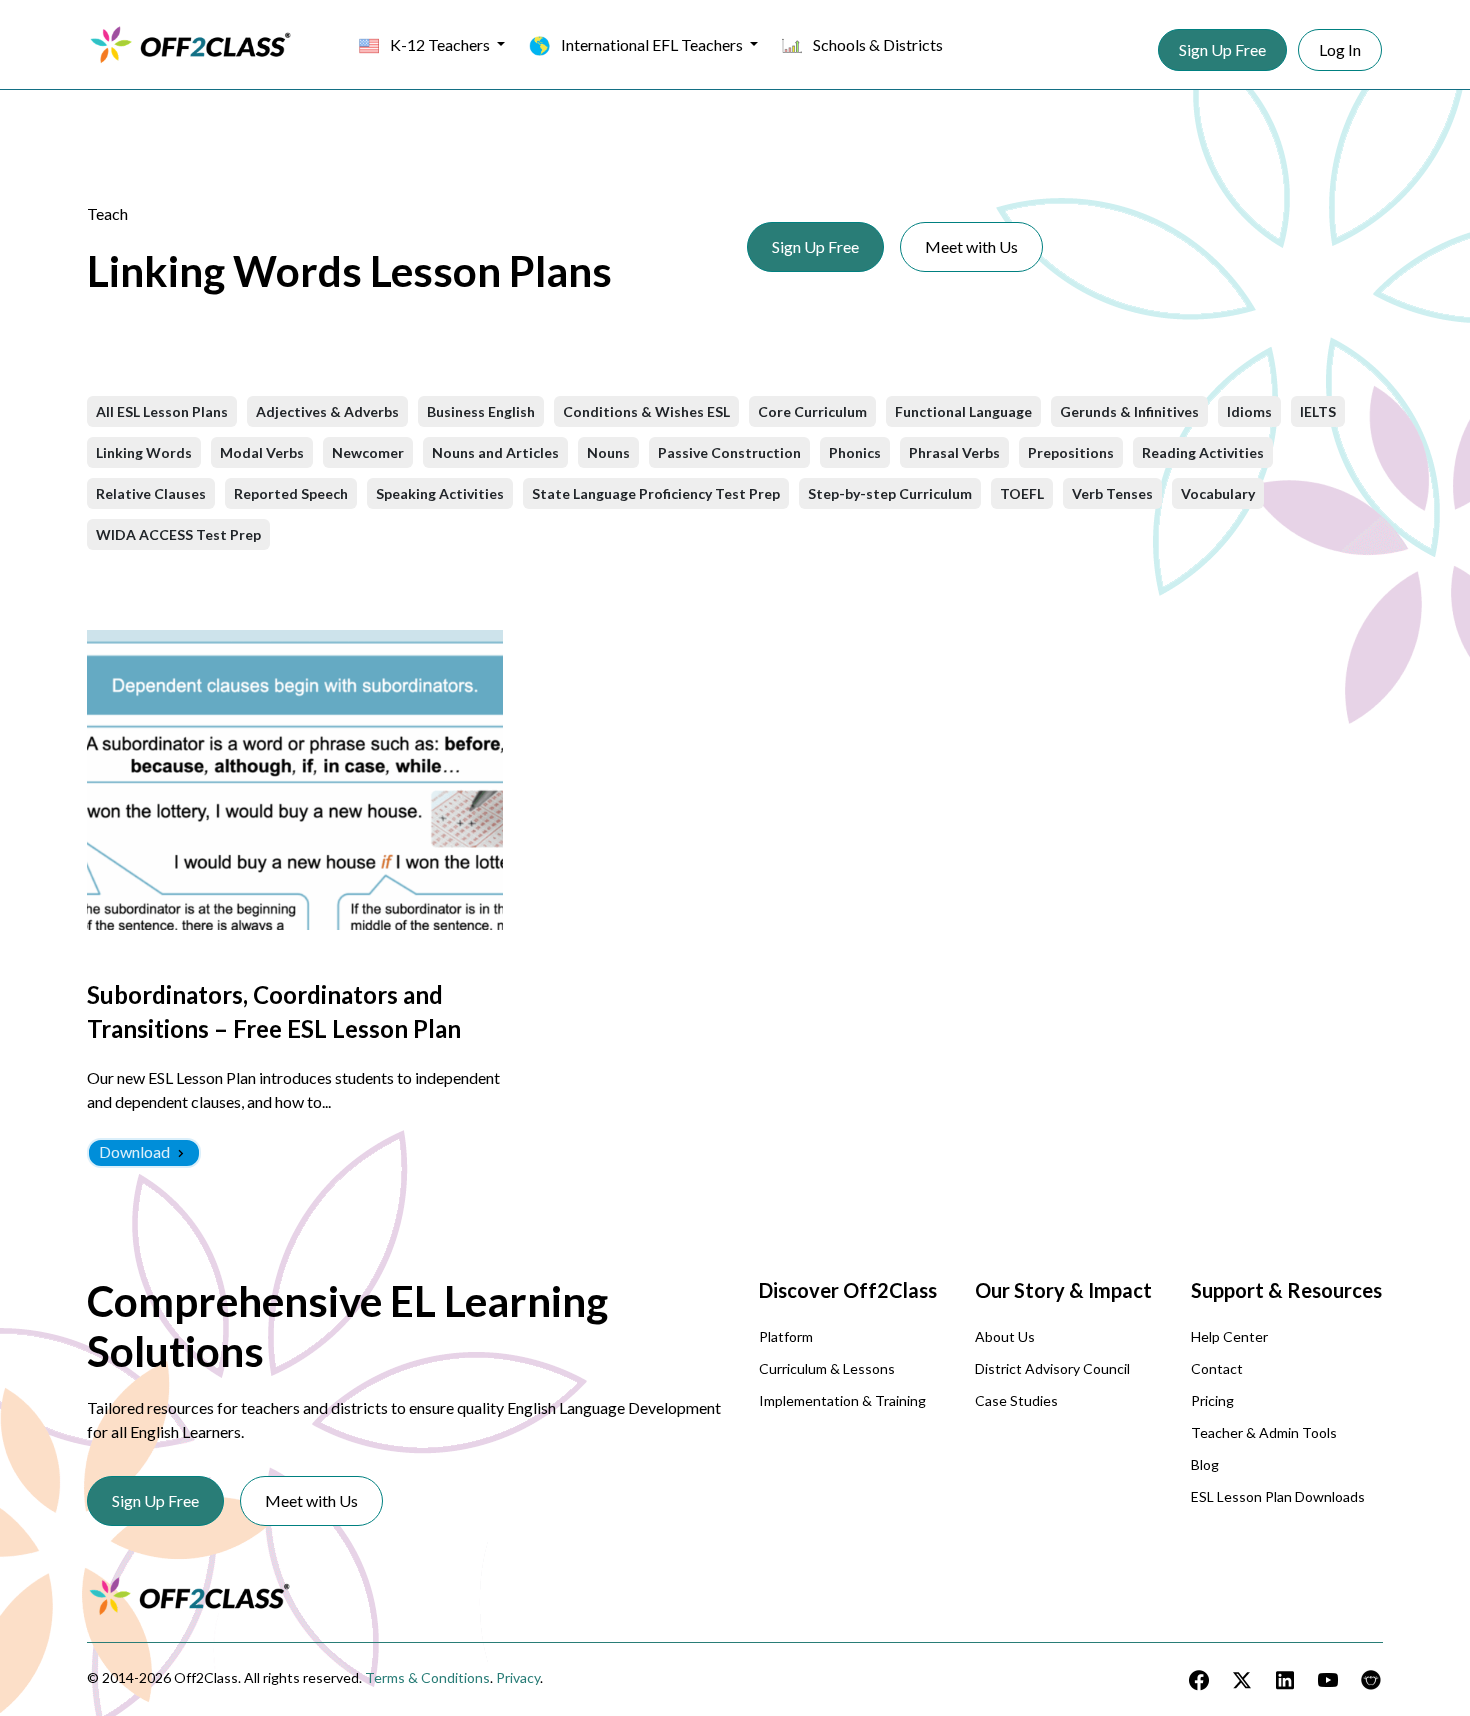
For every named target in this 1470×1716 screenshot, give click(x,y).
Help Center (1229, 1336)
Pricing (1212, 1400)
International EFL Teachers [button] (652, 44)
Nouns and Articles (495, 452)
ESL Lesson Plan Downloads (1278, 1496)
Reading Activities (1203, 452)
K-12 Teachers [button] (440, 44)
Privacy (518, 1677)
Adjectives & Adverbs (327, 411)
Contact (1217, 1368)
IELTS (1318, 411)
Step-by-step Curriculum (890, 493)
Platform (786, 1336)
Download (136, 1151)
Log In (1340, 49)
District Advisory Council (1052, 1368)
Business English (481, 411)
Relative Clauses (151, 493)
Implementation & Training (842, 1400)
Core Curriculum (812, 411)
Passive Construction (729, 452)
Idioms (1249, 411)
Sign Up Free (1222, 49)
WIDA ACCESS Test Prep (178, 534)
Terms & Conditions (427, 1677)
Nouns (608, 452)
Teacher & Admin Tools (1264, 1432)
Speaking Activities (440, 493)
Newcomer (368, 452)
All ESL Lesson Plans (162, 411)
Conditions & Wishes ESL (646, 411)
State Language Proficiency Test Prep (656, 493)
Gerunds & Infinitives (1129, 411)
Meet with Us (971, 246)
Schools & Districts (876, 44)
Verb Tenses (1112, 493)
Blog (1205, 1464)
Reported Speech (291, 493)
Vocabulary (1218, 493)
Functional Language (963, 411)
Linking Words (144, 452)
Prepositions (1071, 452)
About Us (1005, 1336)
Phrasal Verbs (954, 452)
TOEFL (1022, 493)
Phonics (855, 452)
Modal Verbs (262, 452)
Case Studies (1016, 1400)
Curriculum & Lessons (827, 1368)
